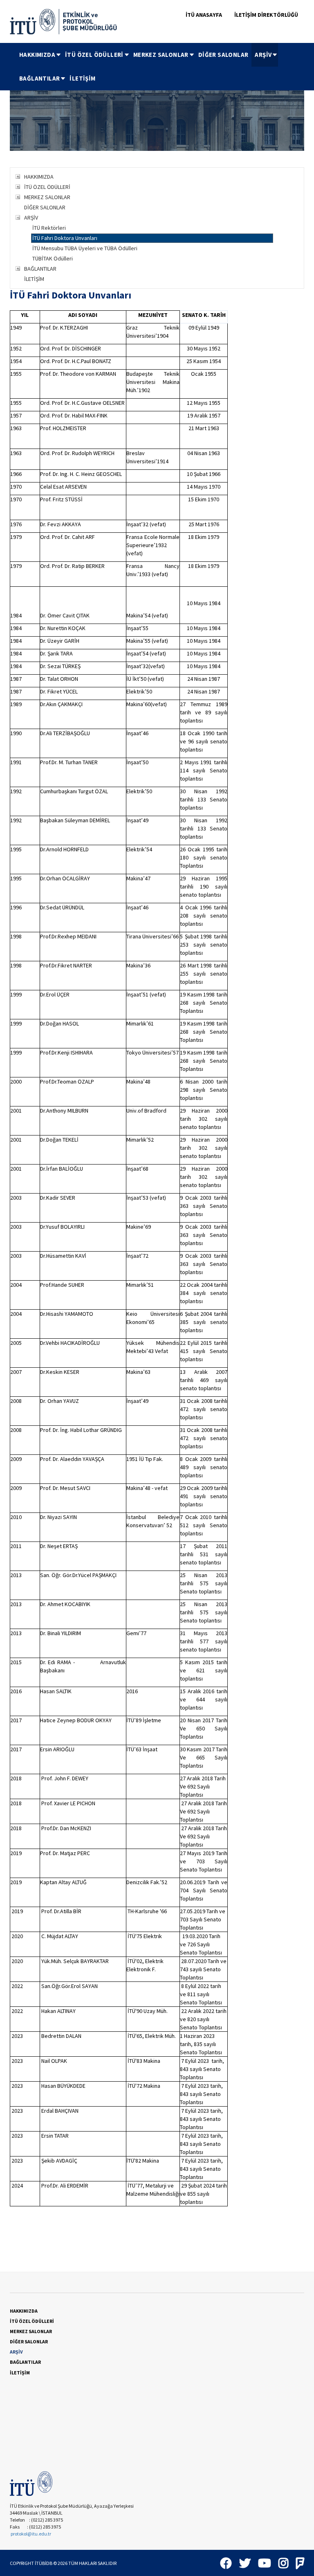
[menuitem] (39, 55)
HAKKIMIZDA (37, 55)
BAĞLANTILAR (39, 78)
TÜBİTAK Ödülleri (53, 258)
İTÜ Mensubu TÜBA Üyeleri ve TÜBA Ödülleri (85, 248)
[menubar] (160, 67)
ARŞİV (263, 55)
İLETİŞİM (82, 78)
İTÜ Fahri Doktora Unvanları (65, 238)
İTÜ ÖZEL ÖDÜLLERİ (94, 55)
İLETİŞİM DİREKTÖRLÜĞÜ (266, 15)
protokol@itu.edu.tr (31, 2534)
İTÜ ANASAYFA (204, 15)
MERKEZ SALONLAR (161, 55)
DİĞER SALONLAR (223, 55)
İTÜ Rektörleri (49, 228)
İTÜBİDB (44, 2563)
